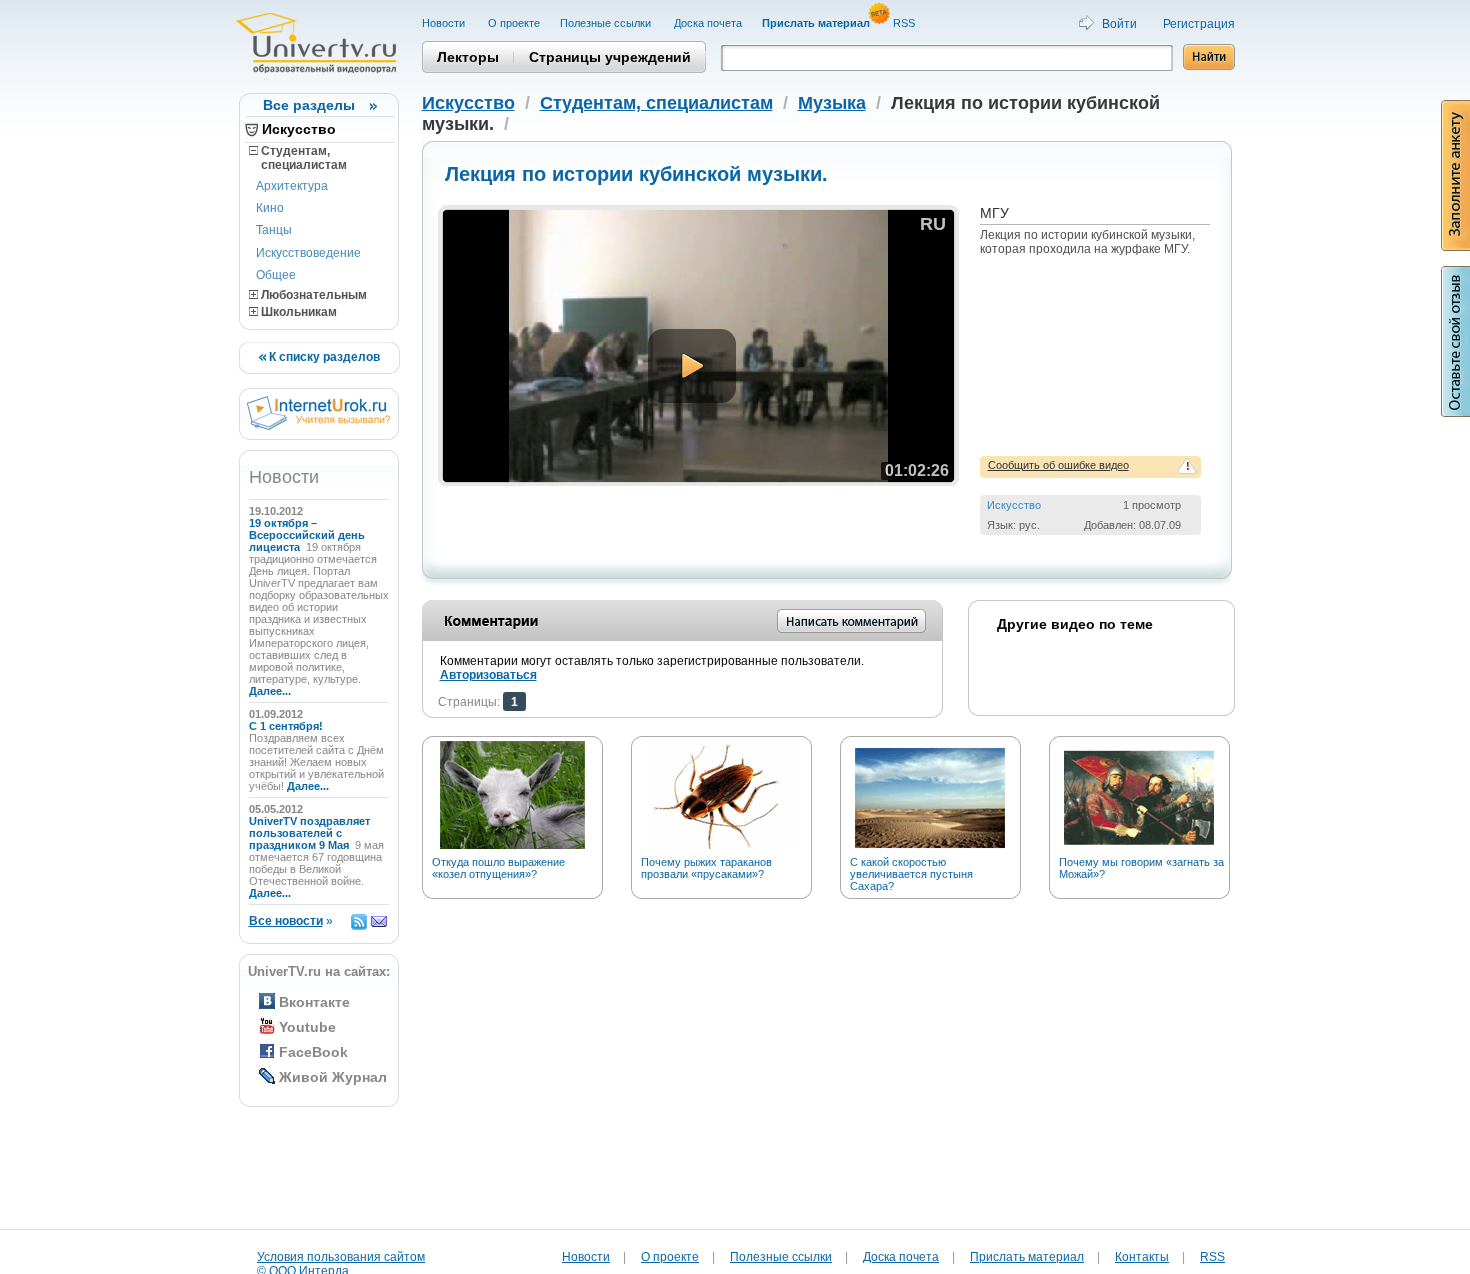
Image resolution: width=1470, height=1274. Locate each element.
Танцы (274, 230)
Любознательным (312, 295)
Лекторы (468, 57)
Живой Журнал (333, 1077)
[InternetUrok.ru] (318, 426)
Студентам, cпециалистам (298, 158)
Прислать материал (1027, 1257)
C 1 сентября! (287, 726)
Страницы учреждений (610, 57)
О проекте (514, 23)
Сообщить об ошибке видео (1058, 465)
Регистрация (1199, 24)
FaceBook (313, 1052)
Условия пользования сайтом (341, 1257)
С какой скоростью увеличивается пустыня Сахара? (911, 874)
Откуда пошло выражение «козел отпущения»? (498, 868)
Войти (1119, 24)
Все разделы (309, 105)
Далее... (270, 691)
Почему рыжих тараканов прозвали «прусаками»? (706, 868)
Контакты (1142, 1257)
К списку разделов (323, 357)
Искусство (299, 129)
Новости (445, 23)
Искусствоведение (308, 253)
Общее (276, 275)
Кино (270, 208)
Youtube (307, 1027)
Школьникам (297, 312)
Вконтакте (314, 1002)
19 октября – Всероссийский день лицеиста (307, 535)
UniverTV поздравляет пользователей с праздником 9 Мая (309, 833)
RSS (905, 23)
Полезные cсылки (607, 23)
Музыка (832, 103)
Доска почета (708, 23)
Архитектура (292, 186)
